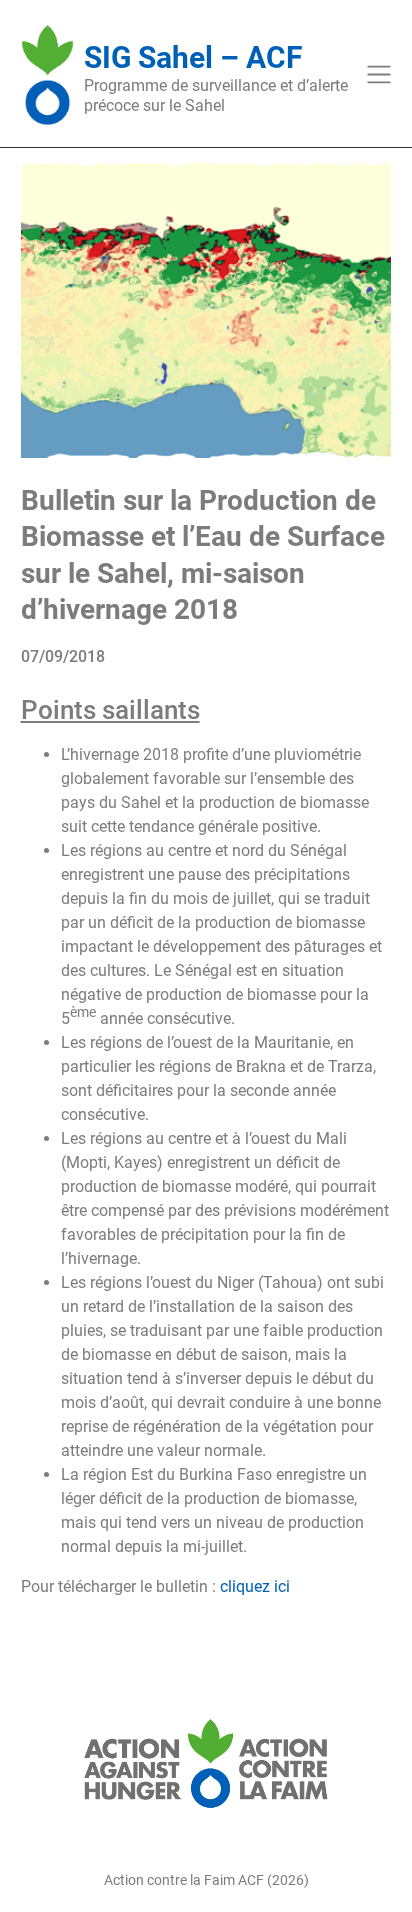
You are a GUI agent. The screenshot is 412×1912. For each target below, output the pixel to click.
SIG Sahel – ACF (193, 57)
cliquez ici (255, 1586)
